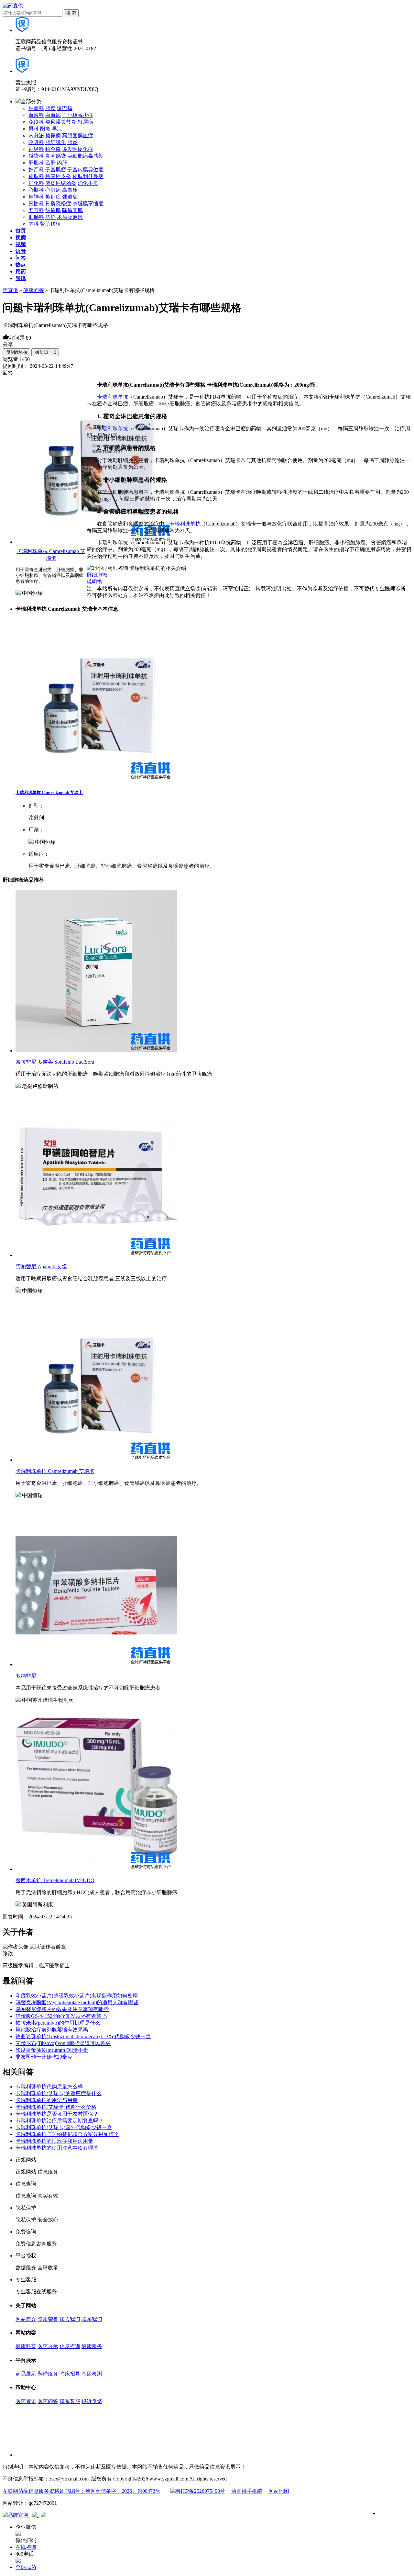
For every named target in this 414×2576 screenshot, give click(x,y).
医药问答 (48, 2401)
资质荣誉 (48, 2319)
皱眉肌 (53, 210)
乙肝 (50, 163)
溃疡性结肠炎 (61, 183)
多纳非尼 (26, 1676)
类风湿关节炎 (61, 122)
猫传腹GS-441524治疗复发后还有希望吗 (61, 2016)
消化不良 (88, 183)
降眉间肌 (72, 210)
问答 (21, 258)
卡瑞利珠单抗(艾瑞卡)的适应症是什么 (59, 2093)
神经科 (36, 149)
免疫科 (36, 122)
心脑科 (36, 190)
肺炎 (72, 142)
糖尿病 (53, 136)
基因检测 (92, 2374)
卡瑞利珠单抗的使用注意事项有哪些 (57, 2148)
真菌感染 (56, 156)
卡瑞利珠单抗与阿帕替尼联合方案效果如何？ (67, 2134)
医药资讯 (26, 2401)
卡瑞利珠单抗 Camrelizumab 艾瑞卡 (49, 792)
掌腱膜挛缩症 (88, 203)
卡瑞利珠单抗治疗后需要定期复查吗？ (60, 2121)
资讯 (21, 278)
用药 (21, 271)
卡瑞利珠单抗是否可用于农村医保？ (57, 2114)
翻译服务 (48, 2374)
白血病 (53, 115)
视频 (21, 244)
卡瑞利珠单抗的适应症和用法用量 (54, 2141)
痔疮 (50, 217)
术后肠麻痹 (70, 217)
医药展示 (48, 2346)
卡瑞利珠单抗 (113, 397)
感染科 (36, 156)
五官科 (36, 210)
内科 (34, 224)
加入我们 (70, 2319)
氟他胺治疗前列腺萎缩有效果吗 (52, 2030)
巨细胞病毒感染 (85, 156)
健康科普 (26, 2346)
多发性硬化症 (78, 149)
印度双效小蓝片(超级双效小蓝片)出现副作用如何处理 (77, 1996)
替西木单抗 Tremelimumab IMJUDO (55, 1880)
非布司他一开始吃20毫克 (44, 2057)
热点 (21, 265)
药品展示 (26, 2374)
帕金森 (53, 149)
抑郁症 (53, 197)
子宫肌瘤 (56, 169)
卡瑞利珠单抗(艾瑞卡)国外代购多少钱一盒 (64, 2127)
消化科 (36, 183)
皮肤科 (36, 176)
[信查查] (35, 2515)
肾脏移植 (50, 224)
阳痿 (45, 129)
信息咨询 (70, 2346)
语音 (21, 251)
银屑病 (85, 122)
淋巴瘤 (65, 108)
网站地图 (279, 2491)
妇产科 (36, 169)
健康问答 (34, 290)
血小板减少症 (78, 115)
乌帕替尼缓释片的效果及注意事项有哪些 (62, 2009)
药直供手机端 (247, 2491)
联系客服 (70, 2401)
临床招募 (70, 2374)
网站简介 (26, 2319)
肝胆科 (36, 163)
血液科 (36, 115)
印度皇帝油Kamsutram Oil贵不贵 (52, 2050)
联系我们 (92, 2319)
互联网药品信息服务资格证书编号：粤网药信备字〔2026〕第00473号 (82, 2491)
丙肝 (62, 163)
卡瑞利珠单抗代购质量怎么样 (49, 2087)
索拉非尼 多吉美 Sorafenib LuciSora (55, 1062)
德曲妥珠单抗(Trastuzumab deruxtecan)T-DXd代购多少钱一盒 (83, 2036)
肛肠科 (36, 217)
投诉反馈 (92, 2401)
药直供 (10, 290)
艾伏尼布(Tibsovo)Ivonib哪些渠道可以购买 (63, 2043)
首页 (21, 231)
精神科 (36, 197)
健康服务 (92, 2346)
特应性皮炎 (58, 176)
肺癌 (50, 108)
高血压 (70, 190)
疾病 (21, 237)
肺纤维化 (56, 142)
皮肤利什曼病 (88, 176)
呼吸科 (36, 142)
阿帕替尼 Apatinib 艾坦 (41, 1266)
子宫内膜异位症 (85, 169)
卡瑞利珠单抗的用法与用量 (47, 2100)
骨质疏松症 (58, 203)
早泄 (57, 129)
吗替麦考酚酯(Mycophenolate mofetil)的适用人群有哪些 (77, 2002)
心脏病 (53, 190)
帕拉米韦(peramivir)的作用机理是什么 (58, 2023)
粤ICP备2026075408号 (200, 2491)
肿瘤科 (36, 108)
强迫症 (70, 197)
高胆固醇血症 (78, 136)
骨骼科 (36, 203)
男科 (34, 129)
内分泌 (36, 136)
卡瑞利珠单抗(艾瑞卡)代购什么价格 (56, 2107)
